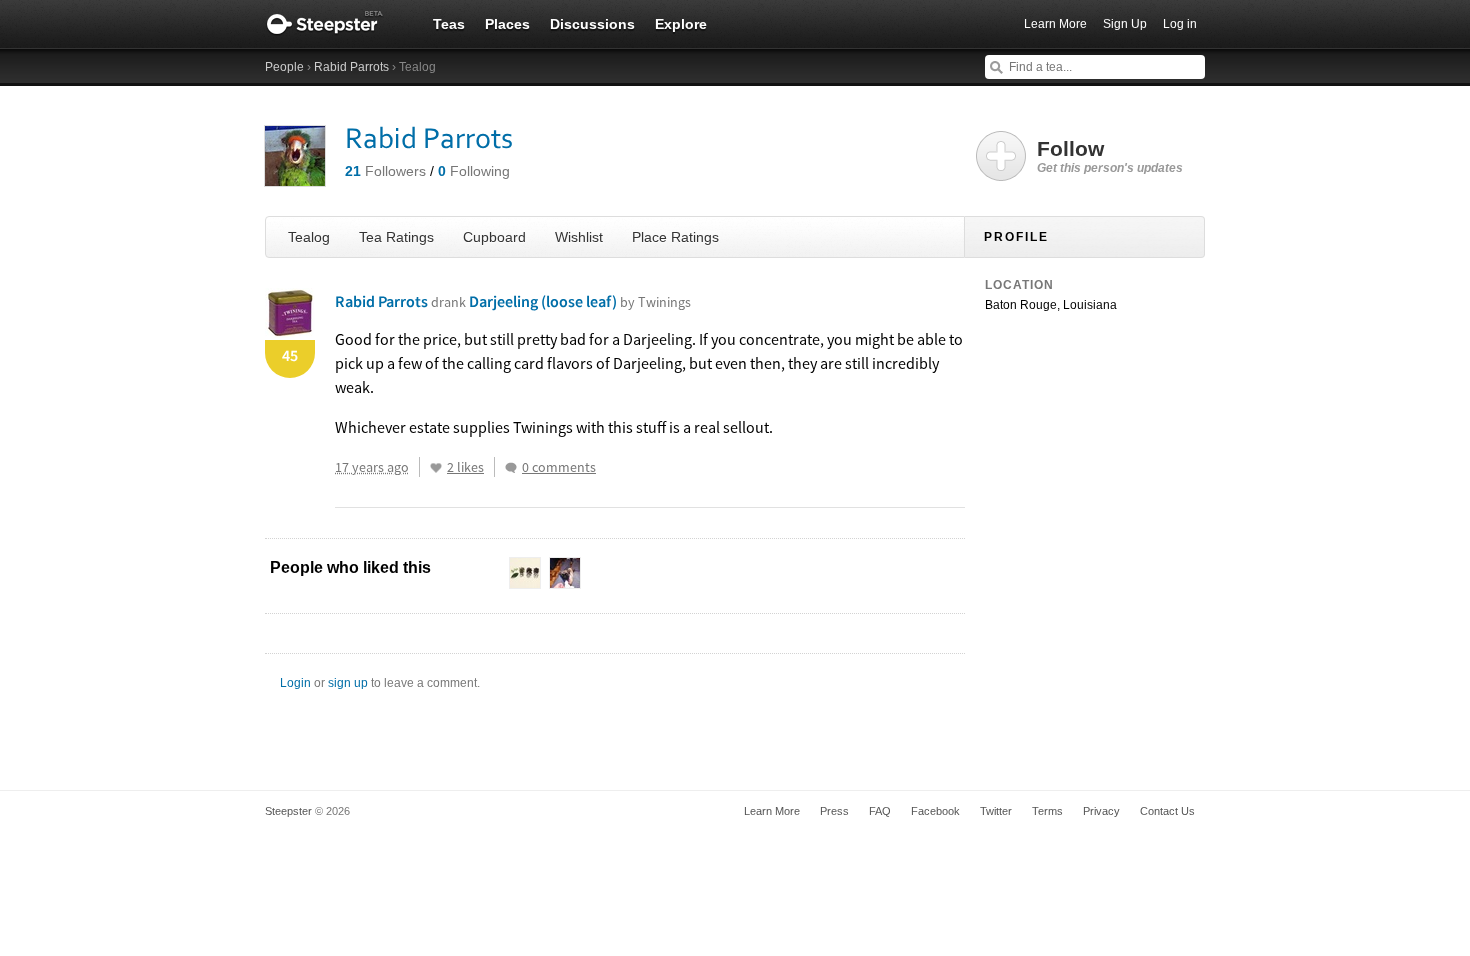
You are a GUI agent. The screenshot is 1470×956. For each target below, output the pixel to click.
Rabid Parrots (351, 67)
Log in (1180, 24)
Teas (449, 24)
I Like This (436, 468)
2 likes (465, 467)
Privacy (1101, 811)
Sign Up (1125, 24)
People (284, 67)
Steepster (335, 24)
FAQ (880, 811)
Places (507, 24)
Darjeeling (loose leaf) (580, 301)
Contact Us (1167, 811)
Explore (681, 24)
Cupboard (494, 237)
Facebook (935, 811)
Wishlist (579, 237)
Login (295, 683)
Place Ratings (675, 237)
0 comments (559, 467)
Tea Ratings (396, 237)
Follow (1110, 156)
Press (834, 811)
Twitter (996, 811)
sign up (348, 683)
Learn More (1055, 24)
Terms (1047, 811)
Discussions (592, 24)
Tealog (309, 237)
